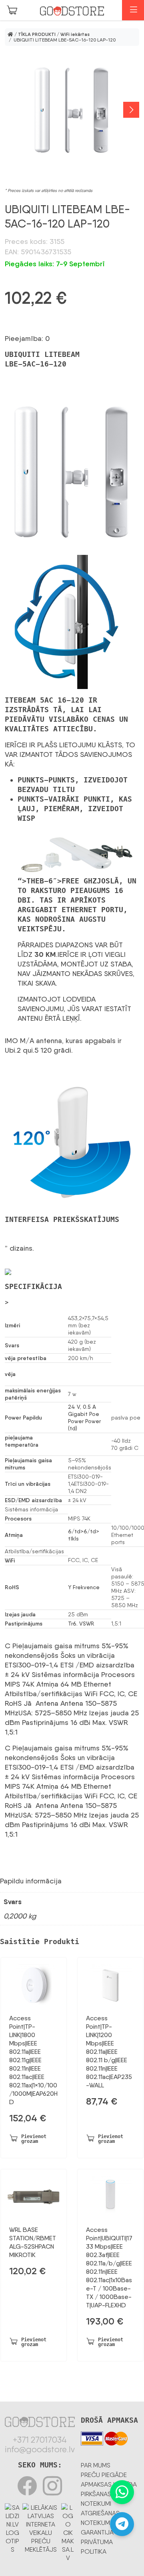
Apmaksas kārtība (109, 2484)
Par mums (96, 2465)
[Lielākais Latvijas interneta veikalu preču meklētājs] (41, 2527)
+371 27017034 (40, 2440)
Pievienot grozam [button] (34, 2139)
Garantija (97, 2532)
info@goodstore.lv (40, 2449)
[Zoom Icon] (72, 110)
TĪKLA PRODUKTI (37, 34)
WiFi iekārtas (75, 34)
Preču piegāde (104, 2475)
